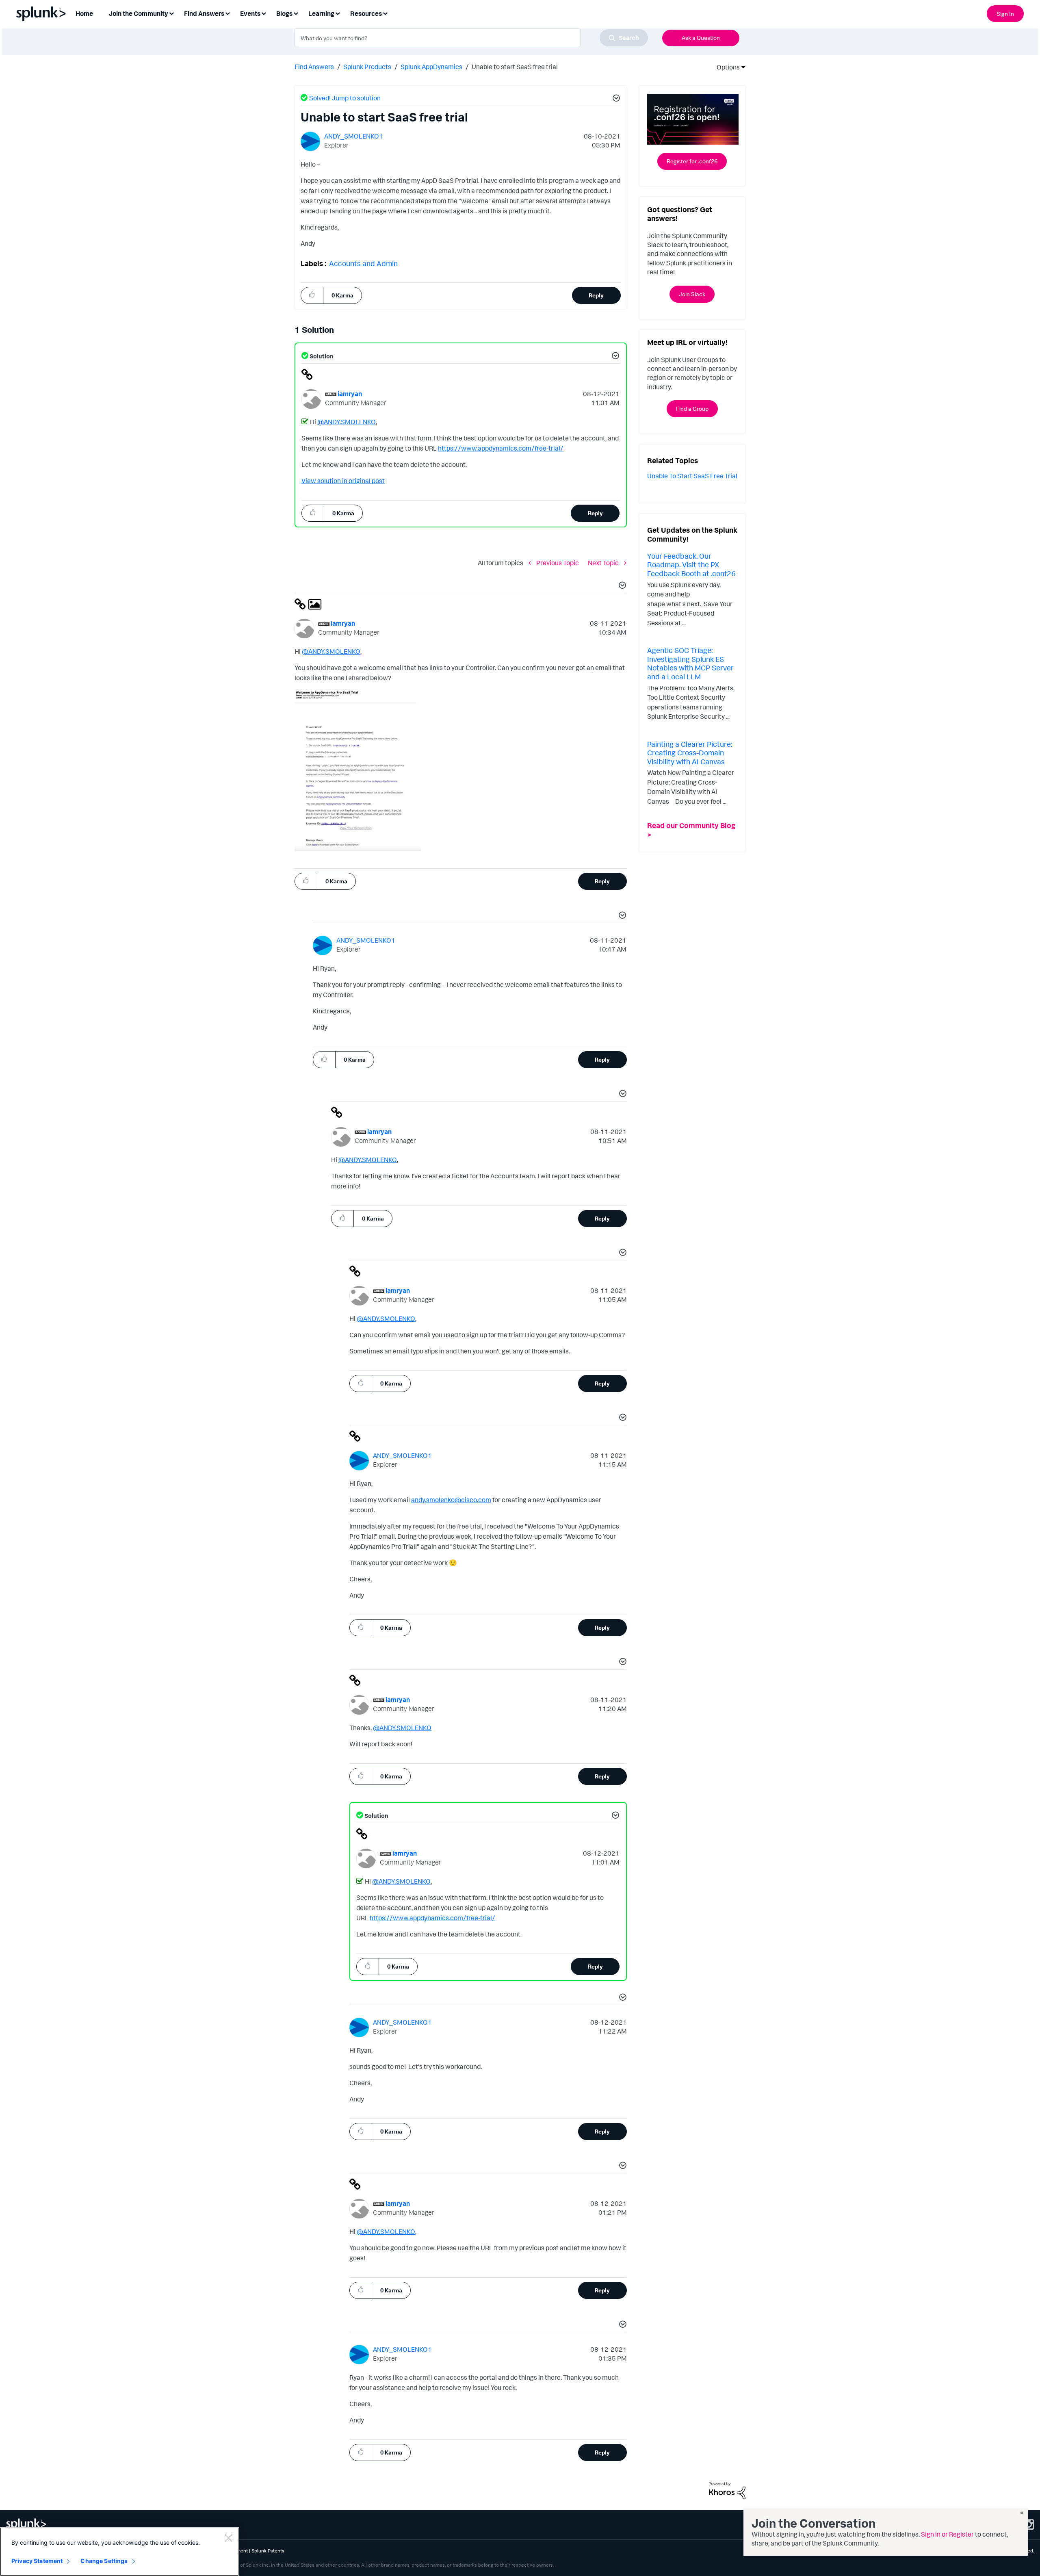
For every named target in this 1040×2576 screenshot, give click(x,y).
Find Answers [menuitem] (204, 13)
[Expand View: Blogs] (296, 13)
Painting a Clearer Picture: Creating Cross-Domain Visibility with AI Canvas (690, 753)
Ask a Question (701, 38)
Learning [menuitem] (321, 13)
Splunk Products (367, 67)
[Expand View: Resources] (385, 13)
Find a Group (692, 409)
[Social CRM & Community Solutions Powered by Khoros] (727, 2490)
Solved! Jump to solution (345, 98)
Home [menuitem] (84, 13)
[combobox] (471, 38)
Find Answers (314, 67)
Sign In (1005, 14)
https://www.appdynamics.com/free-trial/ (501, 448)
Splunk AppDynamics (431, 67)
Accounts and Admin (363, 263)
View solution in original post (343, 481)
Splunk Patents (268, 2551)
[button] (615, 99)
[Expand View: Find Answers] (227, 13)
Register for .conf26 (692, 161)
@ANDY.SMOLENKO (347, 422)
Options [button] (726, 67)
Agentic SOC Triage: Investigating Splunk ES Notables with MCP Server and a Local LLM (690, 663)
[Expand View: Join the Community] (171, 13)
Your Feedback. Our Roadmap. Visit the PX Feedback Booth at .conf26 (691, 565)
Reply (596, 295)
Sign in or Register (947, 2534)
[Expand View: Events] (264, 13)
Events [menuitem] (250, 13)
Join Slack (692, 294)
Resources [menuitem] (366, 13)
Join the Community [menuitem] (139, 13)
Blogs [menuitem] (284, 13)
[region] (119, 2552)
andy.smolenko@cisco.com (451, 1500)
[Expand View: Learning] (338, 13)
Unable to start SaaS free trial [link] (515, 67)
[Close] (228, 2538)
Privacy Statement (37, 2561)
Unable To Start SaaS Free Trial (692, 476)
